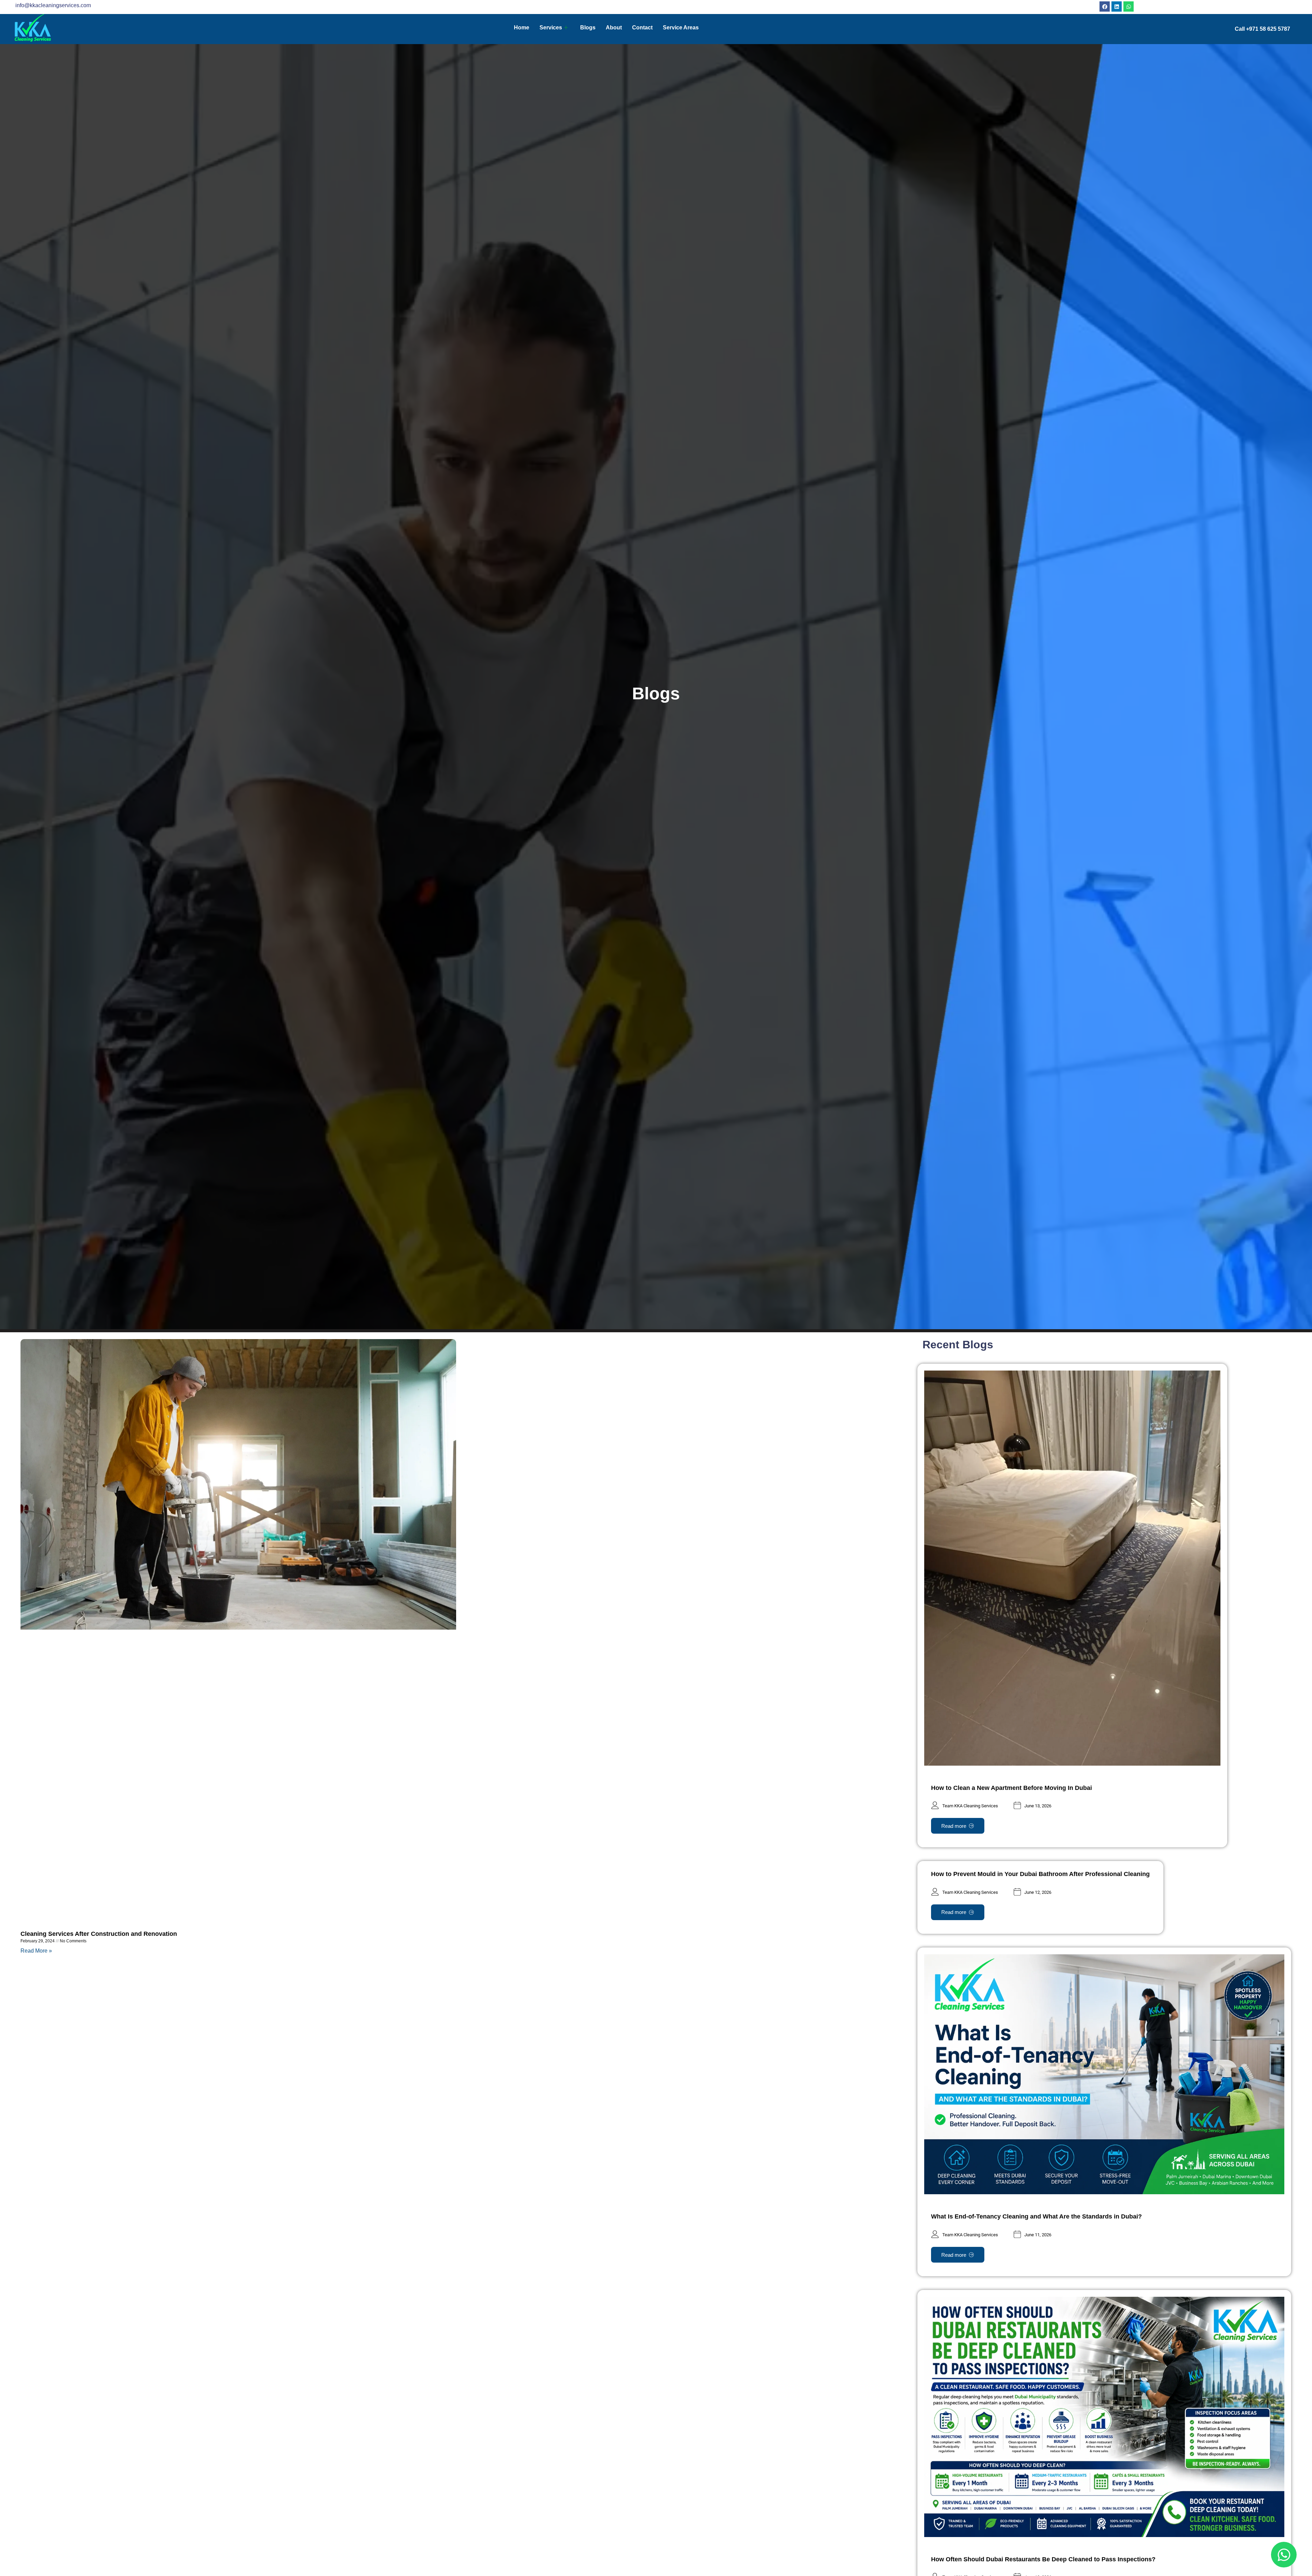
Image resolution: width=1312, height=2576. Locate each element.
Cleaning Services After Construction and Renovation (99, 1934)
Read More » (36, 1951)
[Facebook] (1105, 6)
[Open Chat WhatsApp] (1284, 2555)
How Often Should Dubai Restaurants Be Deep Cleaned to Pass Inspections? (1043, 2559)
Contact (642, 28)
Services (551, 28)
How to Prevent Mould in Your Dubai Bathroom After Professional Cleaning (1040, 1874)
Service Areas (681, 28)
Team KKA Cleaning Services (970, 1806)
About (614, 28)
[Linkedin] (1117, 6)
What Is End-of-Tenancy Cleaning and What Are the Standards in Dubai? (1036, 2216)
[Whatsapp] (1129, 6)
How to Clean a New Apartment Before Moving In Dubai (1012, 1788)
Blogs (588, 28)
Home (522, 28)
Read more (954, 1826)
